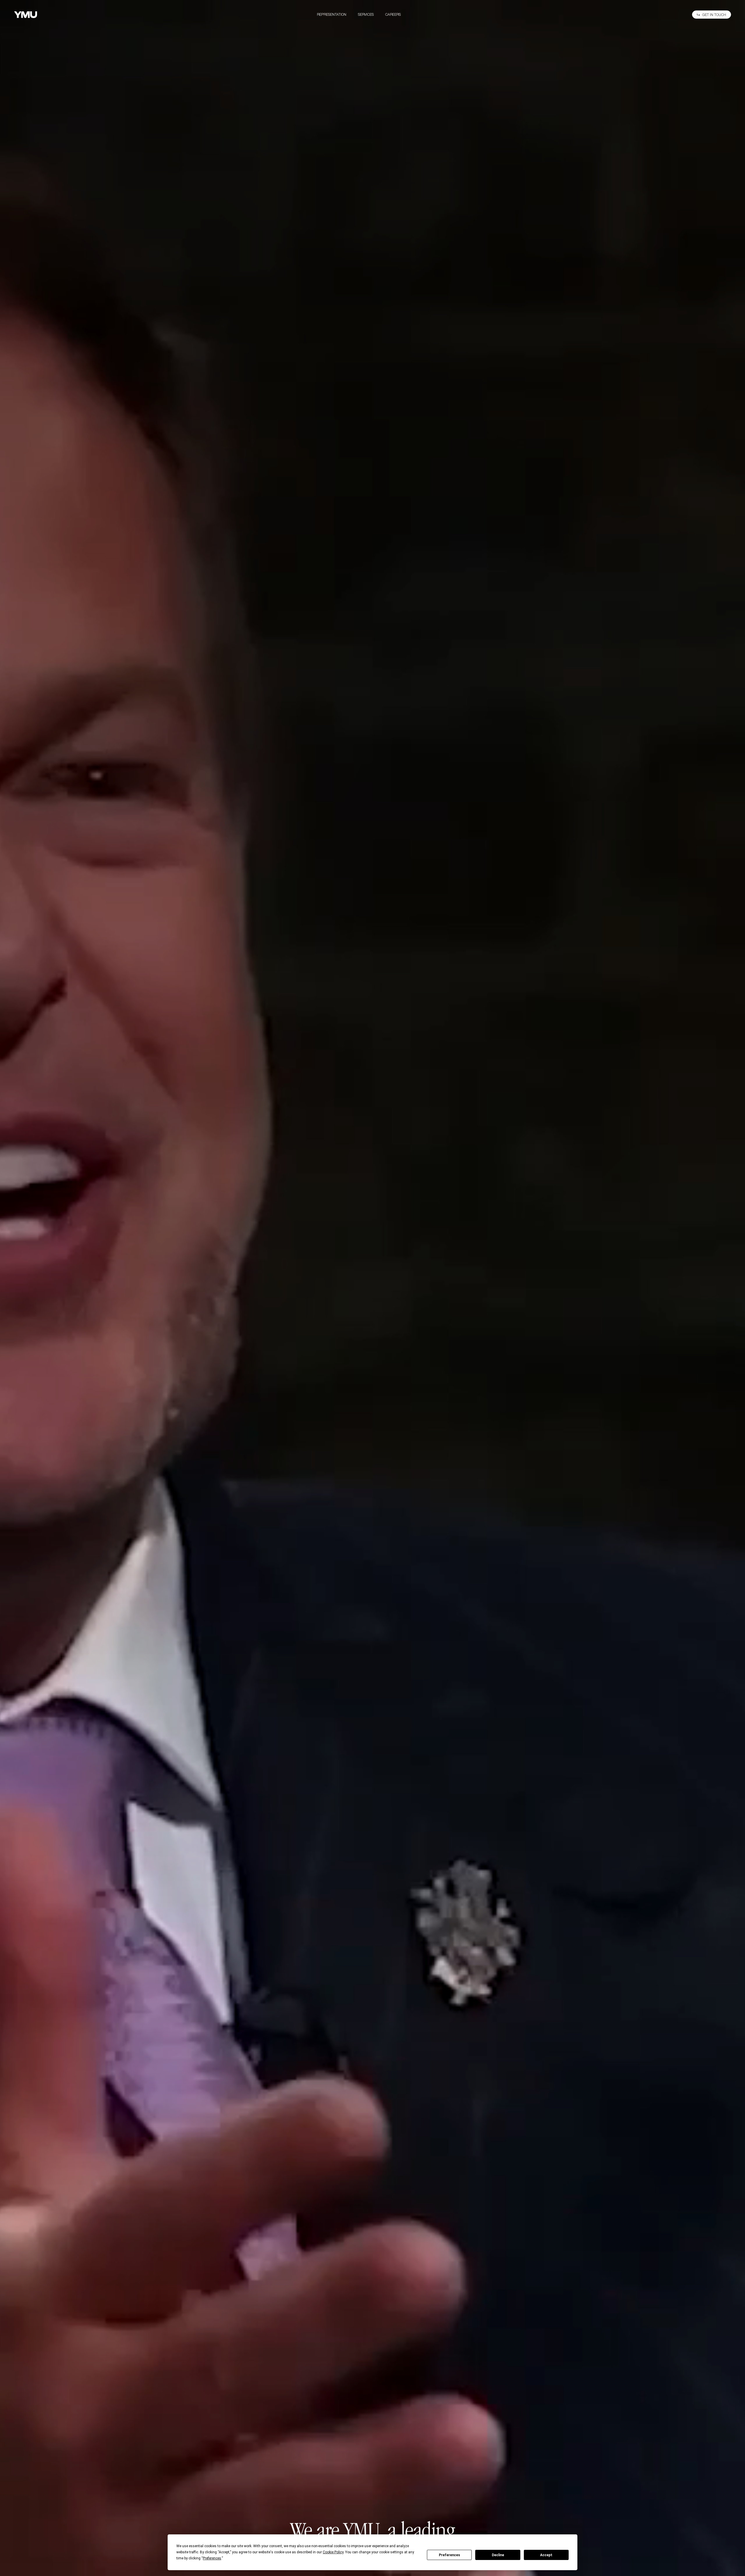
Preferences (449, 2555)
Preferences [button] (212, 2558)
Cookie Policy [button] (333, 2552)
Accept (546, 2555)
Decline (498, 2555)
